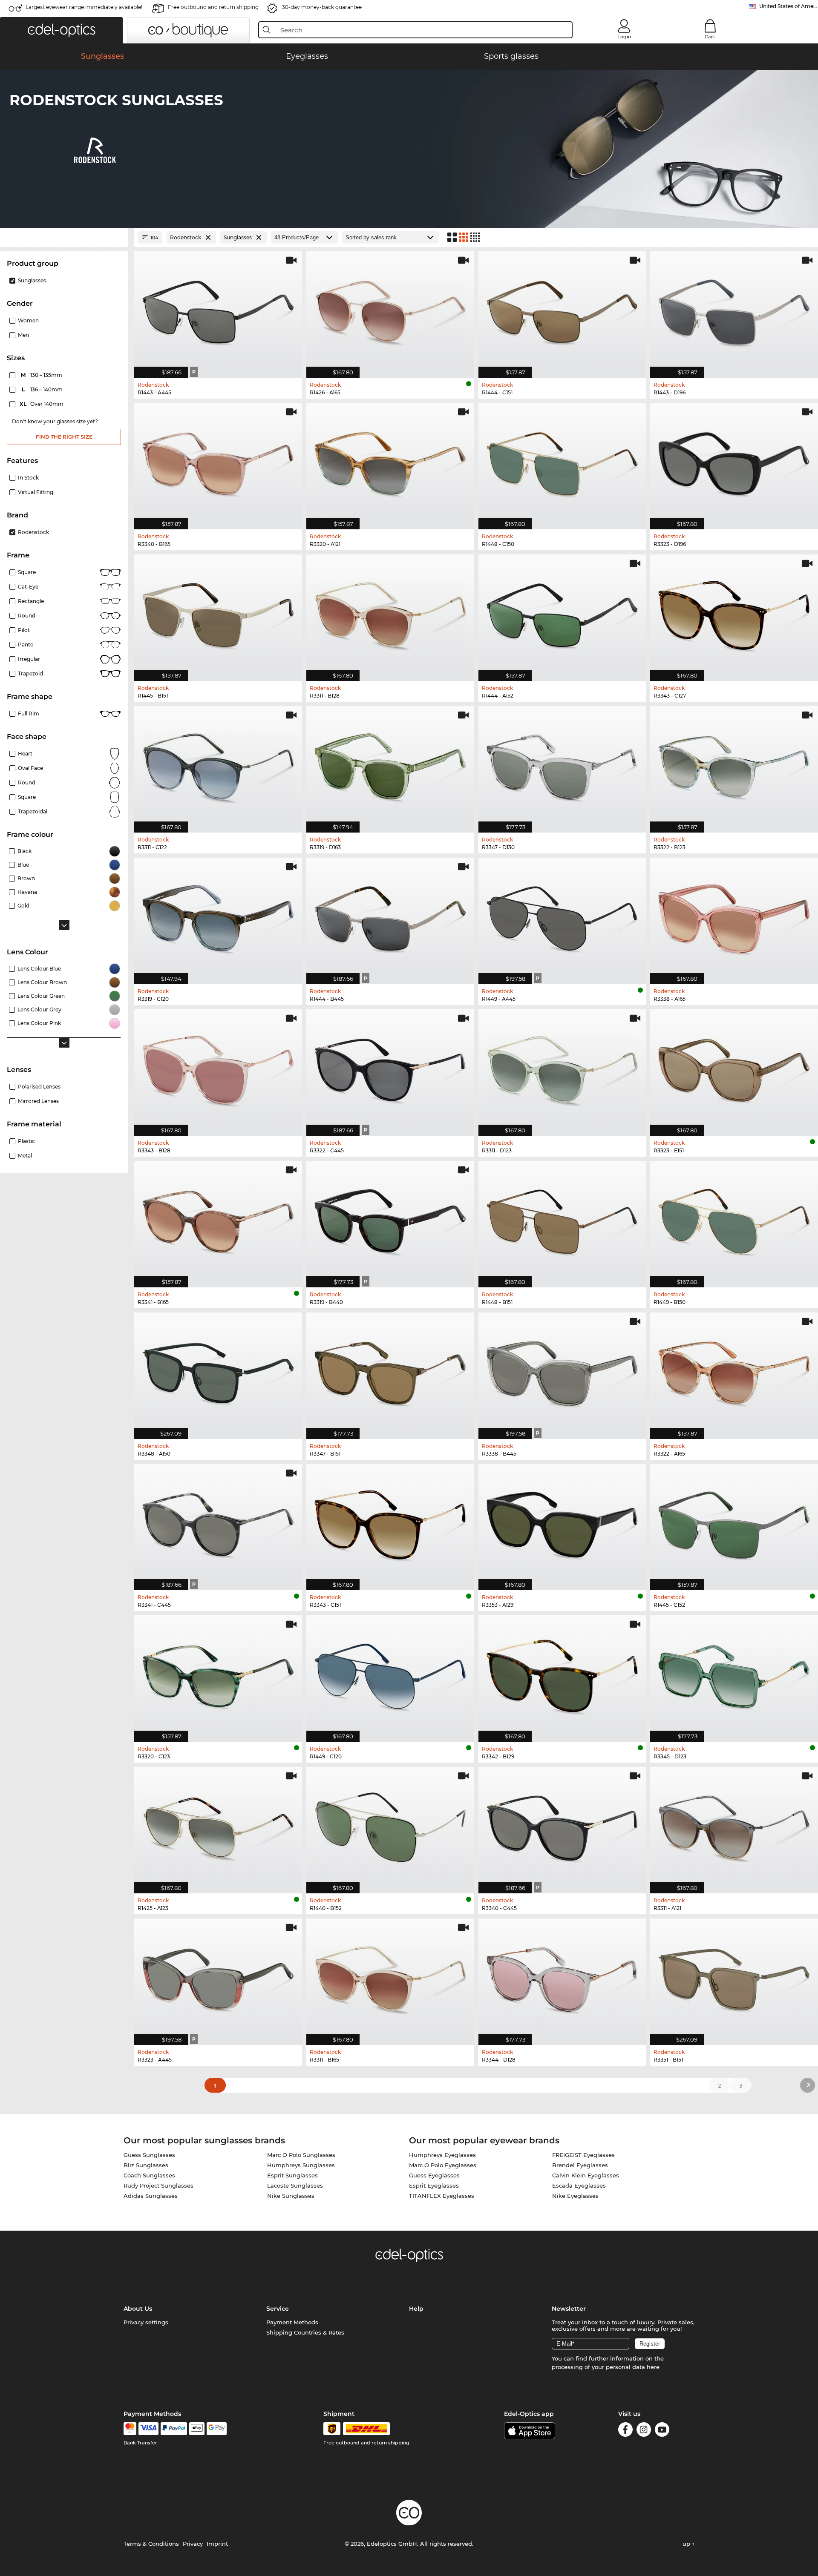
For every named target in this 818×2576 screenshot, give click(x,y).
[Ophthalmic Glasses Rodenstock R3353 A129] (562, 1523)
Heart (25, 754)
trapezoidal (33, 811)
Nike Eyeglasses (575, 2196)
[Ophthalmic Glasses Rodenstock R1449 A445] (562, 916)
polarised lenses (39, 1087)
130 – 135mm (42, 375)
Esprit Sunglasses (292, 2175)
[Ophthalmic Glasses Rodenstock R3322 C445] (390, 1068)
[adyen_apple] (197, 2429)
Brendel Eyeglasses (580, 2165)
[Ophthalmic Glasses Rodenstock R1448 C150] (562, 462)
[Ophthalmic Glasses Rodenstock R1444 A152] (562, 613)
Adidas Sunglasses (151, 2196)
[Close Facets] (64, 237)
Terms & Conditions (151, 2544)
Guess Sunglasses (149, 2155)
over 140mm (42, 404)
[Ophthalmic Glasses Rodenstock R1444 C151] (562, 310)
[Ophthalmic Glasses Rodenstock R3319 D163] (390, 765)
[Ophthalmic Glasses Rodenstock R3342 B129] (562, 1674)
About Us (138, 2309)
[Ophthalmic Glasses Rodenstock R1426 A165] (390, 310)
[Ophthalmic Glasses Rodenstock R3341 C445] (218, 1523)
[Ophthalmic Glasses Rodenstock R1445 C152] (734, 1523)
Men (23, 335)
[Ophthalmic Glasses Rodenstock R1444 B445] (390, 916)
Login (624, 37)
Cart (710, 37)
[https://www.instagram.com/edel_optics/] (644, 2431)
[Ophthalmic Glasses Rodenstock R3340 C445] (562, 1826)
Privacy (193, 2544)
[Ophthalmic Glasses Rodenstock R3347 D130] (562, 765)
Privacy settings (146, 2322)
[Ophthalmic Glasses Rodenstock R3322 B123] (734, 765)
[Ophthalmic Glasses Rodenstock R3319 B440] (390, 1220)
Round (27, 783)
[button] (61, 30)
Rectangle (31, 601)
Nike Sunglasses (291, 2196)
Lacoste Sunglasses (295, 2185)
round (27, 616)
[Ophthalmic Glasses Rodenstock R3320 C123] (218, 1674)
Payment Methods (292, 2322)
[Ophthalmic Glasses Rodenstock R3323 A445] (218, 1977)
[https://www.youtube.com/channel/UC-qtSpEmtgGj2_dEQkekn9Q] (662, 2431)
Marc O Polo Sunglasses (301, 2155)
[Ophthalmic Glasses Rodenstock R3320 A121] (390, 462)
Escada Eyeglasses (579, 2185)
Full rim (29, 714)
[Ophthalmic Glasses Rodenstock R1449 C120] (390, 1674)
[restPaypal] (174, 2429)
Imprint (217, 2544)
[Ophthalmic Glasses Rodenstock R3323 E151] (734, 1068)
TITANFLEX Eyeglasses (442, 2196)
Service (278, 2309)
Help (416, 2309)
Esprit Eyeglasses (434, 2185)
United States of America (789, 6)
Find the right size (64, 437)
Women (28, 320)
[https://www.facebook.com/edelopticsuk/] (625, 2431)
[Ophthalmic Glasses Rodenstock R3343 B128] (218, 1068)
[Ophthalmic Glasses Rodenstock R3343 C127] (734, 613)
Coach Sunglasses (149, 2175)
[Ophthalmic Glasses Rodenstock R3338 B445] (562, 1371)
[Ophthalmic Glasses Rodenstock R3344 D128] (562, 1977)
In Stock (28, 478)
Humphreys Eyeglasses (442, 2155)
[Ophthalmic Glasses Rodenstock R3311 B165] (390, 1977)
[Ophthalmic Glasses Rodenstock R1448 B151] (562, 1220)
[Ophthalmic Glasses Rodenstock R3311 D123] (562, 1068)
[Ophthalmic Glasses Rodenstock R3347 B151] (390, 1371)
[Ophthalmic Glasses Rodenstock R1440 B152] (390, 1826)
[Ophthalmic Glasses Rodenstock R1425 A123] (218, 1826)
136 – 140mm (43, 389)
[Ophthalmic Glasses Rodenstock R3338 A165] (734, 916)
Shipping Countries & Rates (305, 2332)
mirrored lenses (38, 1101)
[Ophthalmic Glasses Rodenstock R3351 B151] (734, 1977)
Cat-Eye (28, 587)
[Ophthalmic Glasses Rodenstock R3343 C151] (390, 1523)
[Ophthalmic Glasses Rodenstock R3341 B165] (218, 1220)
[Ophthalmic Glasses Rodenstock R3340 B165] (218, 462)
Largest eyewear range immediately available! (84, 7)
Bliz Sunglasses (146, 2165)
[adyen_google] (217, 2429)
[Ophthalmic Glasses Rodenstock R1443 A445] (218, 310)
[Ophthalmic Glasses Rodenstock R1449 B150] (734, 1220)
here (653, 2367)
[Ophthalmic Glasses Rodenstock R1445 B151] (218, 613)
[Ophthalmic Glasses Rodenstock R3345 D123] (734, 1674)
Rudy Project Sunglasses (158, 2185)
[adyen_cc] (130, 2429)
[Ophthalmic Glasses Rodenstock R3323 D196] (734, 462)
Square (27, 572)
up (687, 2544)
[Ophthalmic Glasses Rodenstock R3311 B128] (390, 613)
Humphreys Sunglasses (301, 2165)
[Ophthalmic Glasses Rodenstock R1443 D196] (734, 310)
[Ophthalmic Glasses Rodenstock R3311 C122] (218, 765)
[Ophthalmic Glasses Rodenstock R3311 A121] (734, 1826)
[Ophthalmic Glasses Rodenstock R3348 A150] (218, 1371)
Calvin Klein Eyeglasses (586, 2175)
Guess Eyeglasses (434, 2175)
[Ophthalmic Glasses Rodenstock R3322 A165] (734, 1371)
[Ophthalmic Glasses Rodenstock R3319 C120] (218, 916)
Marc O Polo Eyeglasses (443, 2165)
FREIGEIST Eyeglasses (583, 2155)
